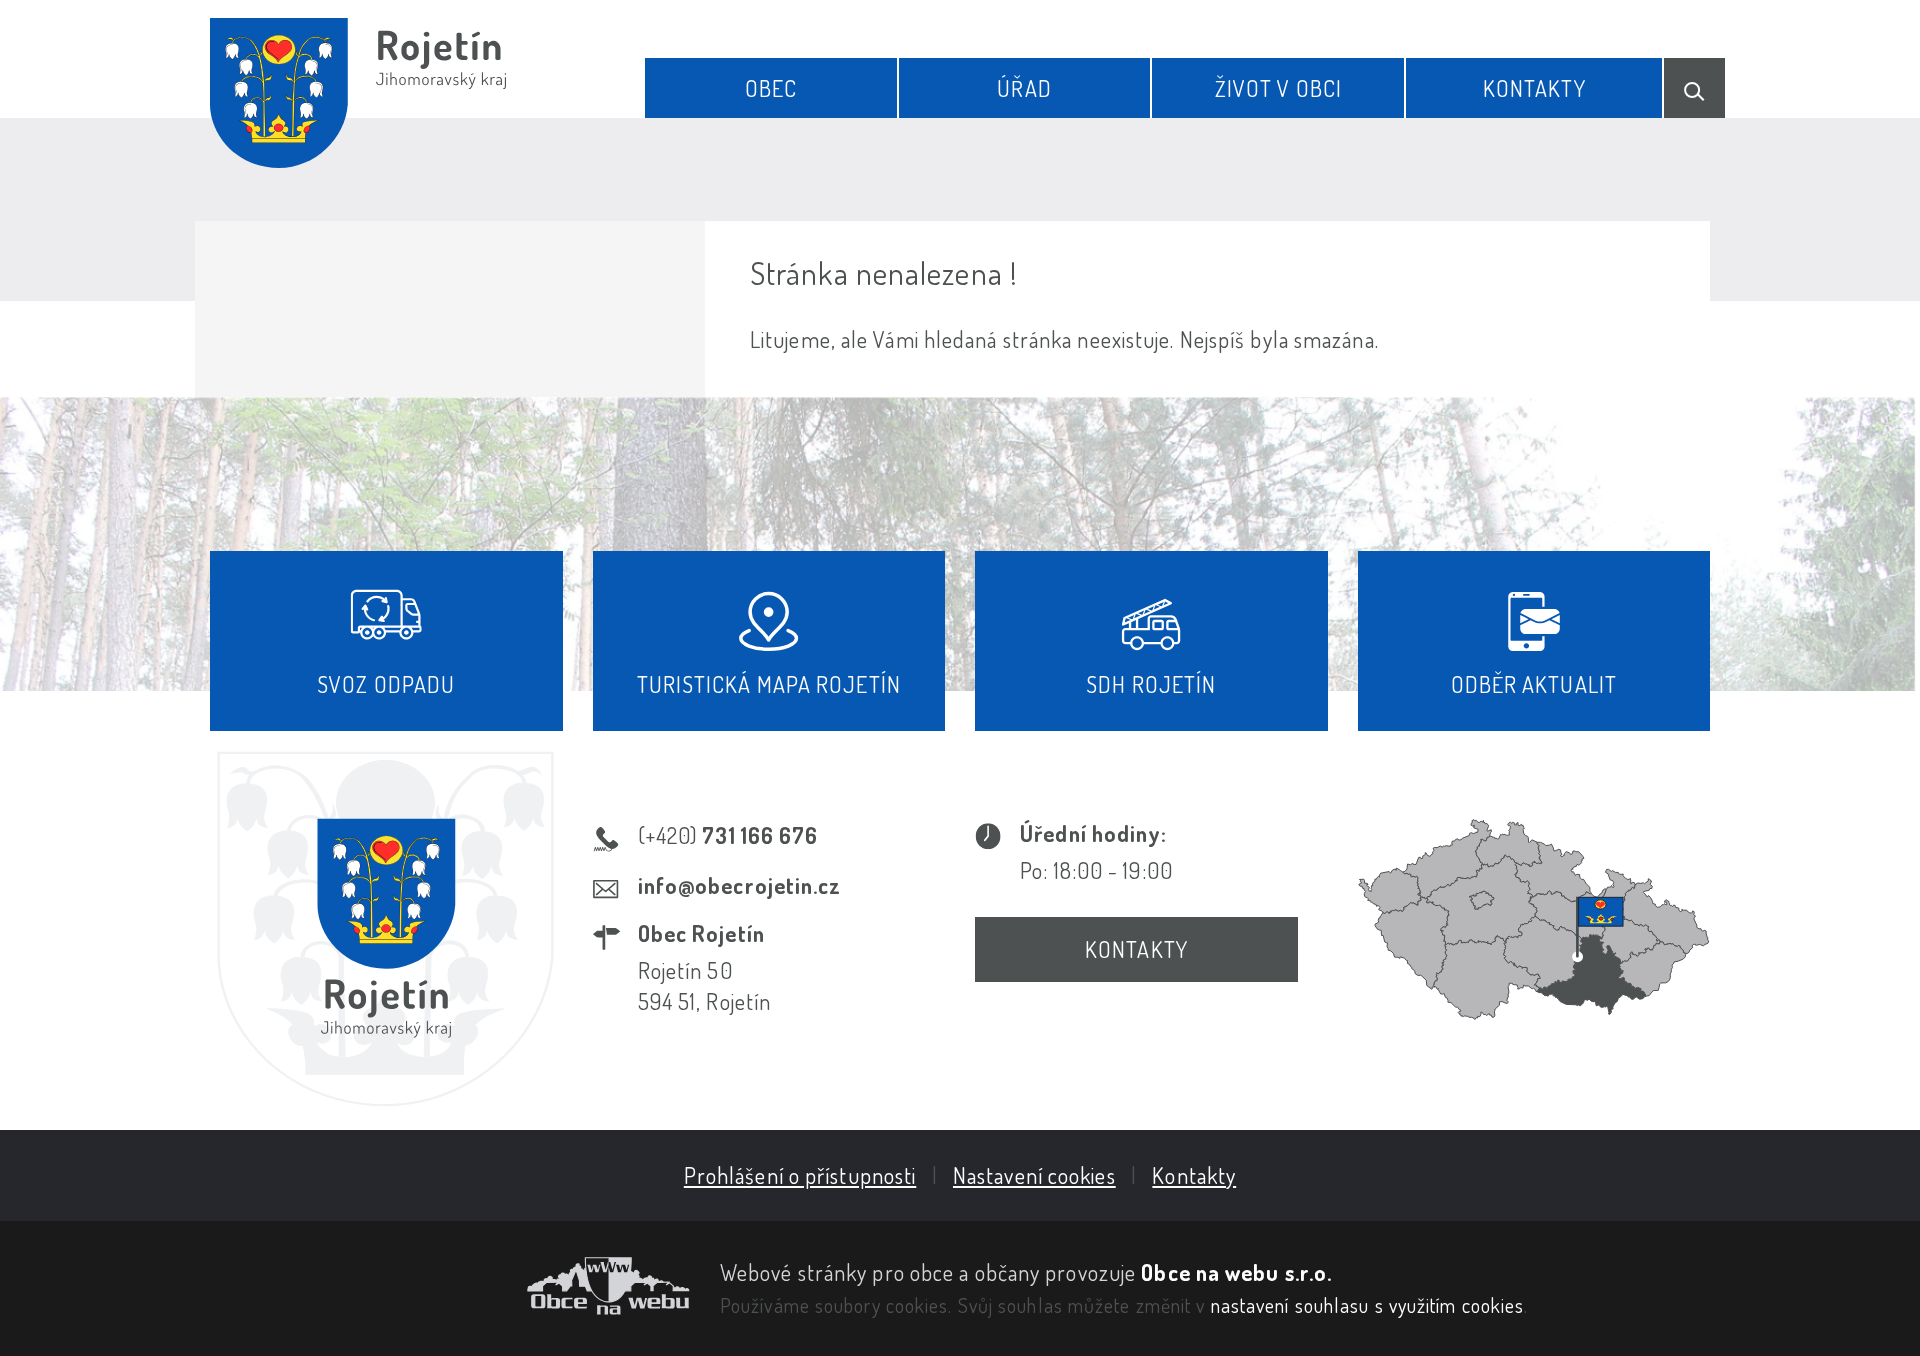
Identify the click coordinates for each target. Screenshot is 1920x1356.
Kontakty (1534, 88)
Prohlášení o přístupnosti (800, 1175)
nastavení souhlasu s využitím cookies (1368, 1305)
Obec (771, 88)
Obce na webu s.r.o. (1236, 1272)
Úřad (1024, 88)
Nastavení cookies (1034, 1175)
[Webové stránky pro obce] (450, 1286)
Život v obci (1278, 88)
